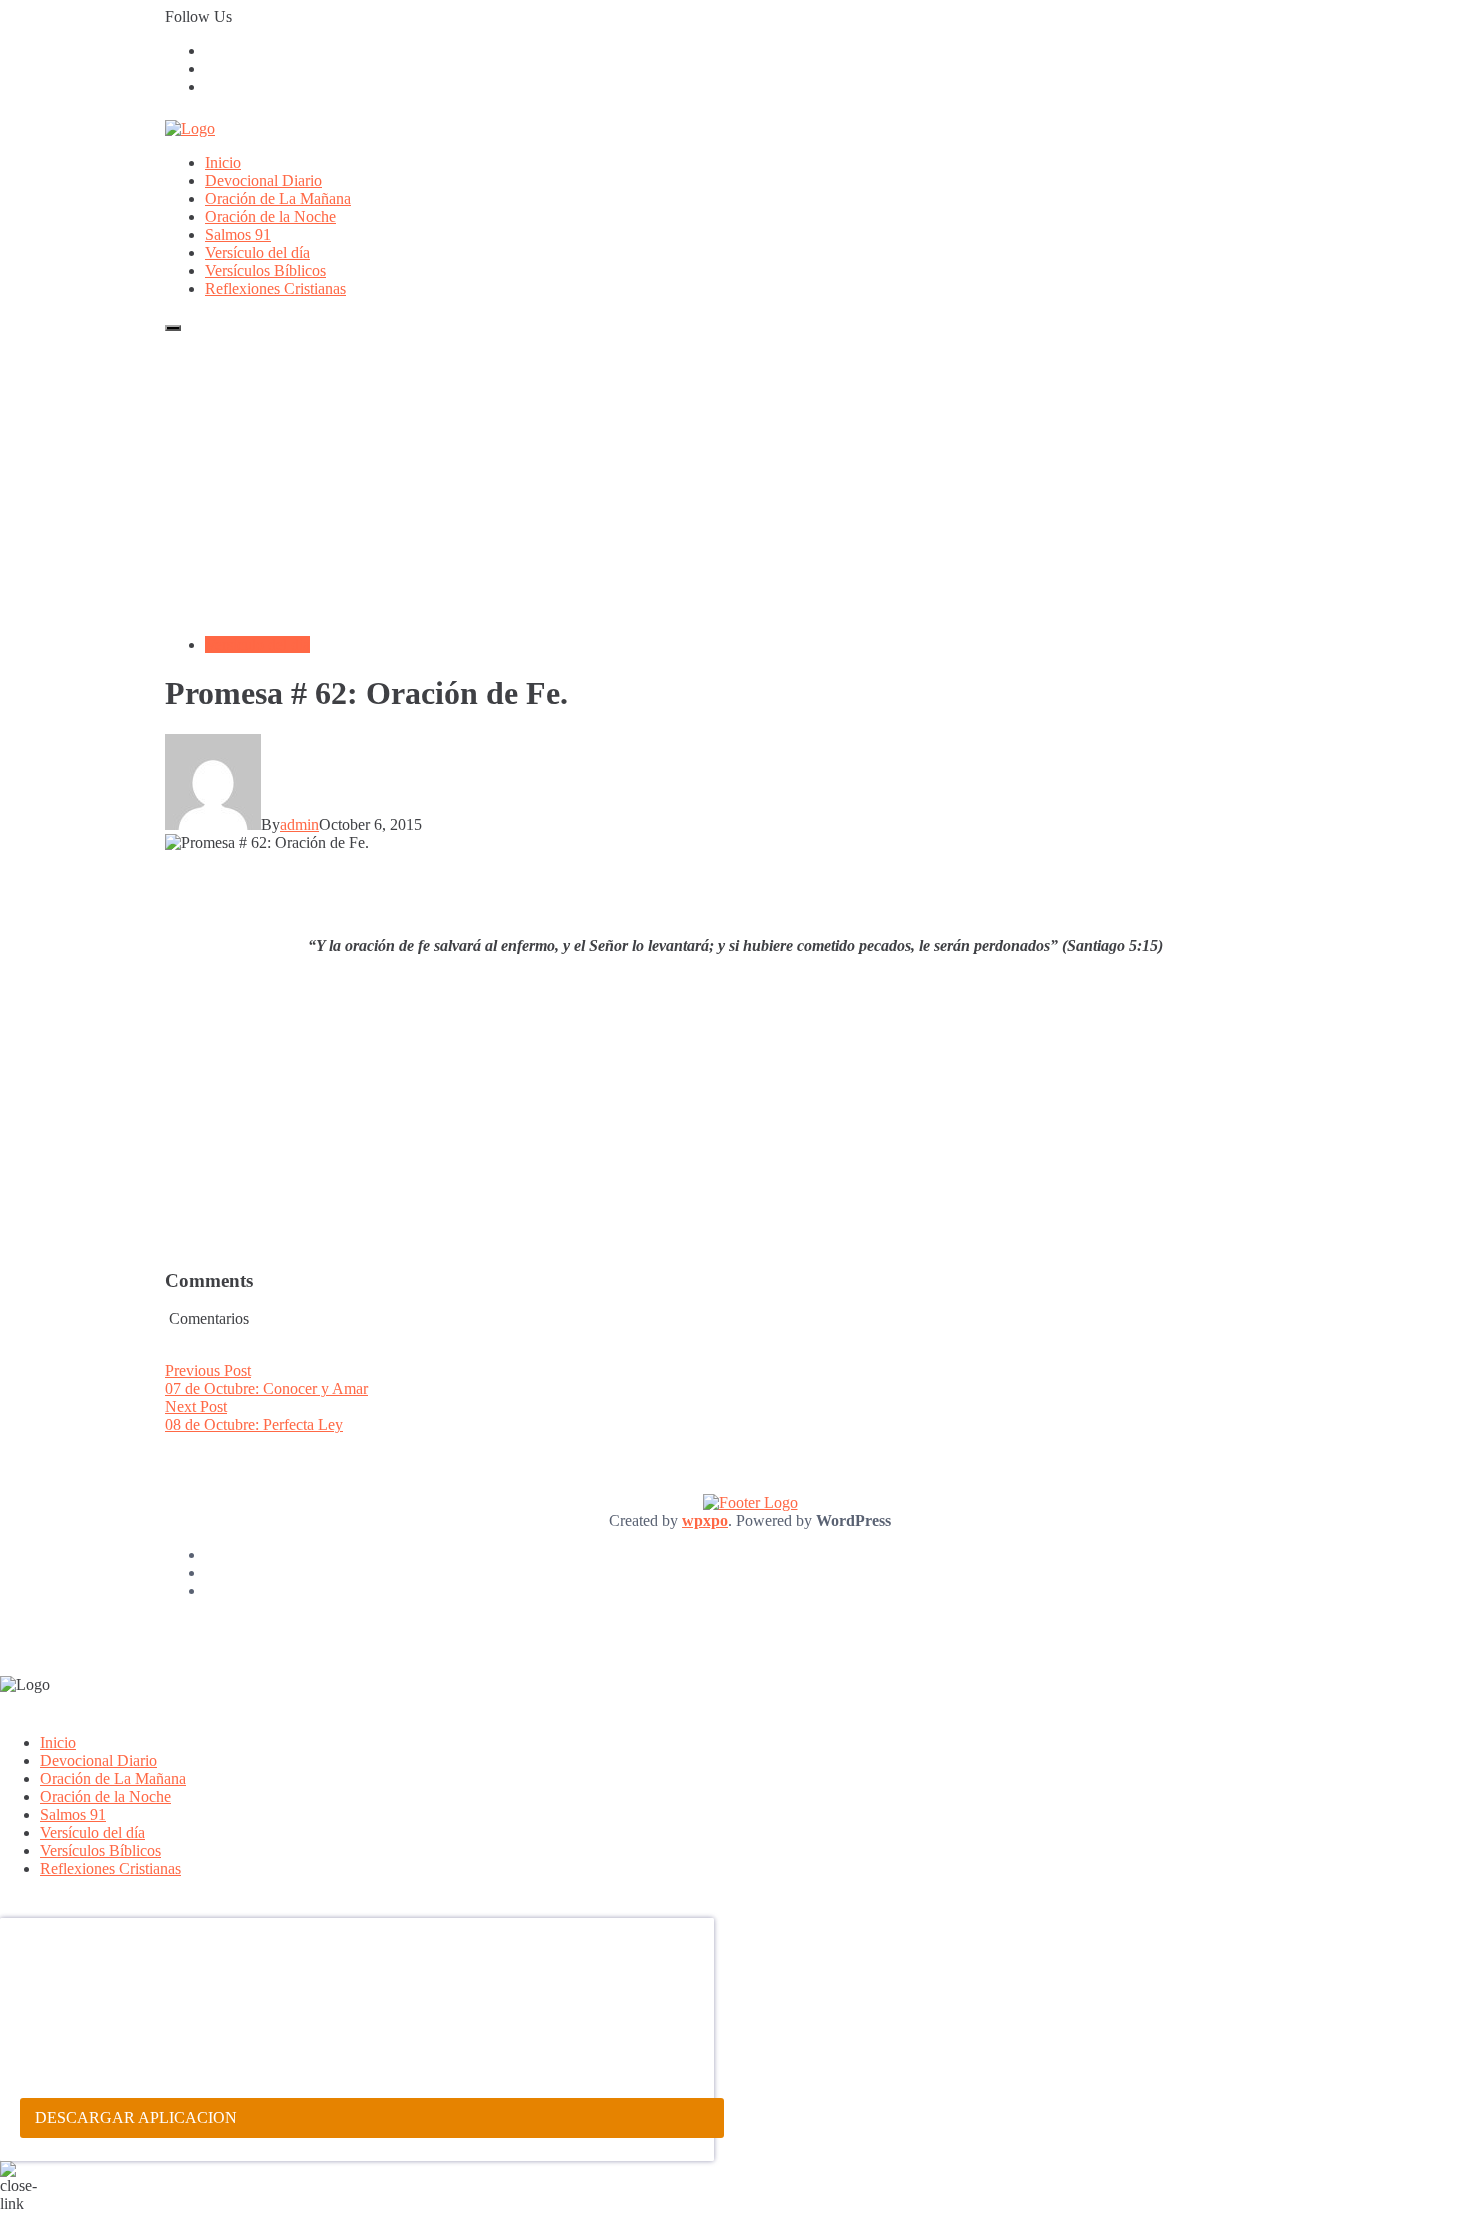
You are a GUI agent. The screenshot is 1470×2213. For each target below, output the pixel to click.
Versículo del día (257, 252)
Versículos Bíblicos (265, 270)
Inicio (223, 162)
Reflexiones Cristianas (275, 288)
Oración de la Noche (270, 216)
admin (299, 824)
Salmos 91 (238, 234)
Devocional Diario (263, 180)
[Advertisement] (735, 480)
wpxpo (705, 1520)
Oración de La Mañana (278, 198)
